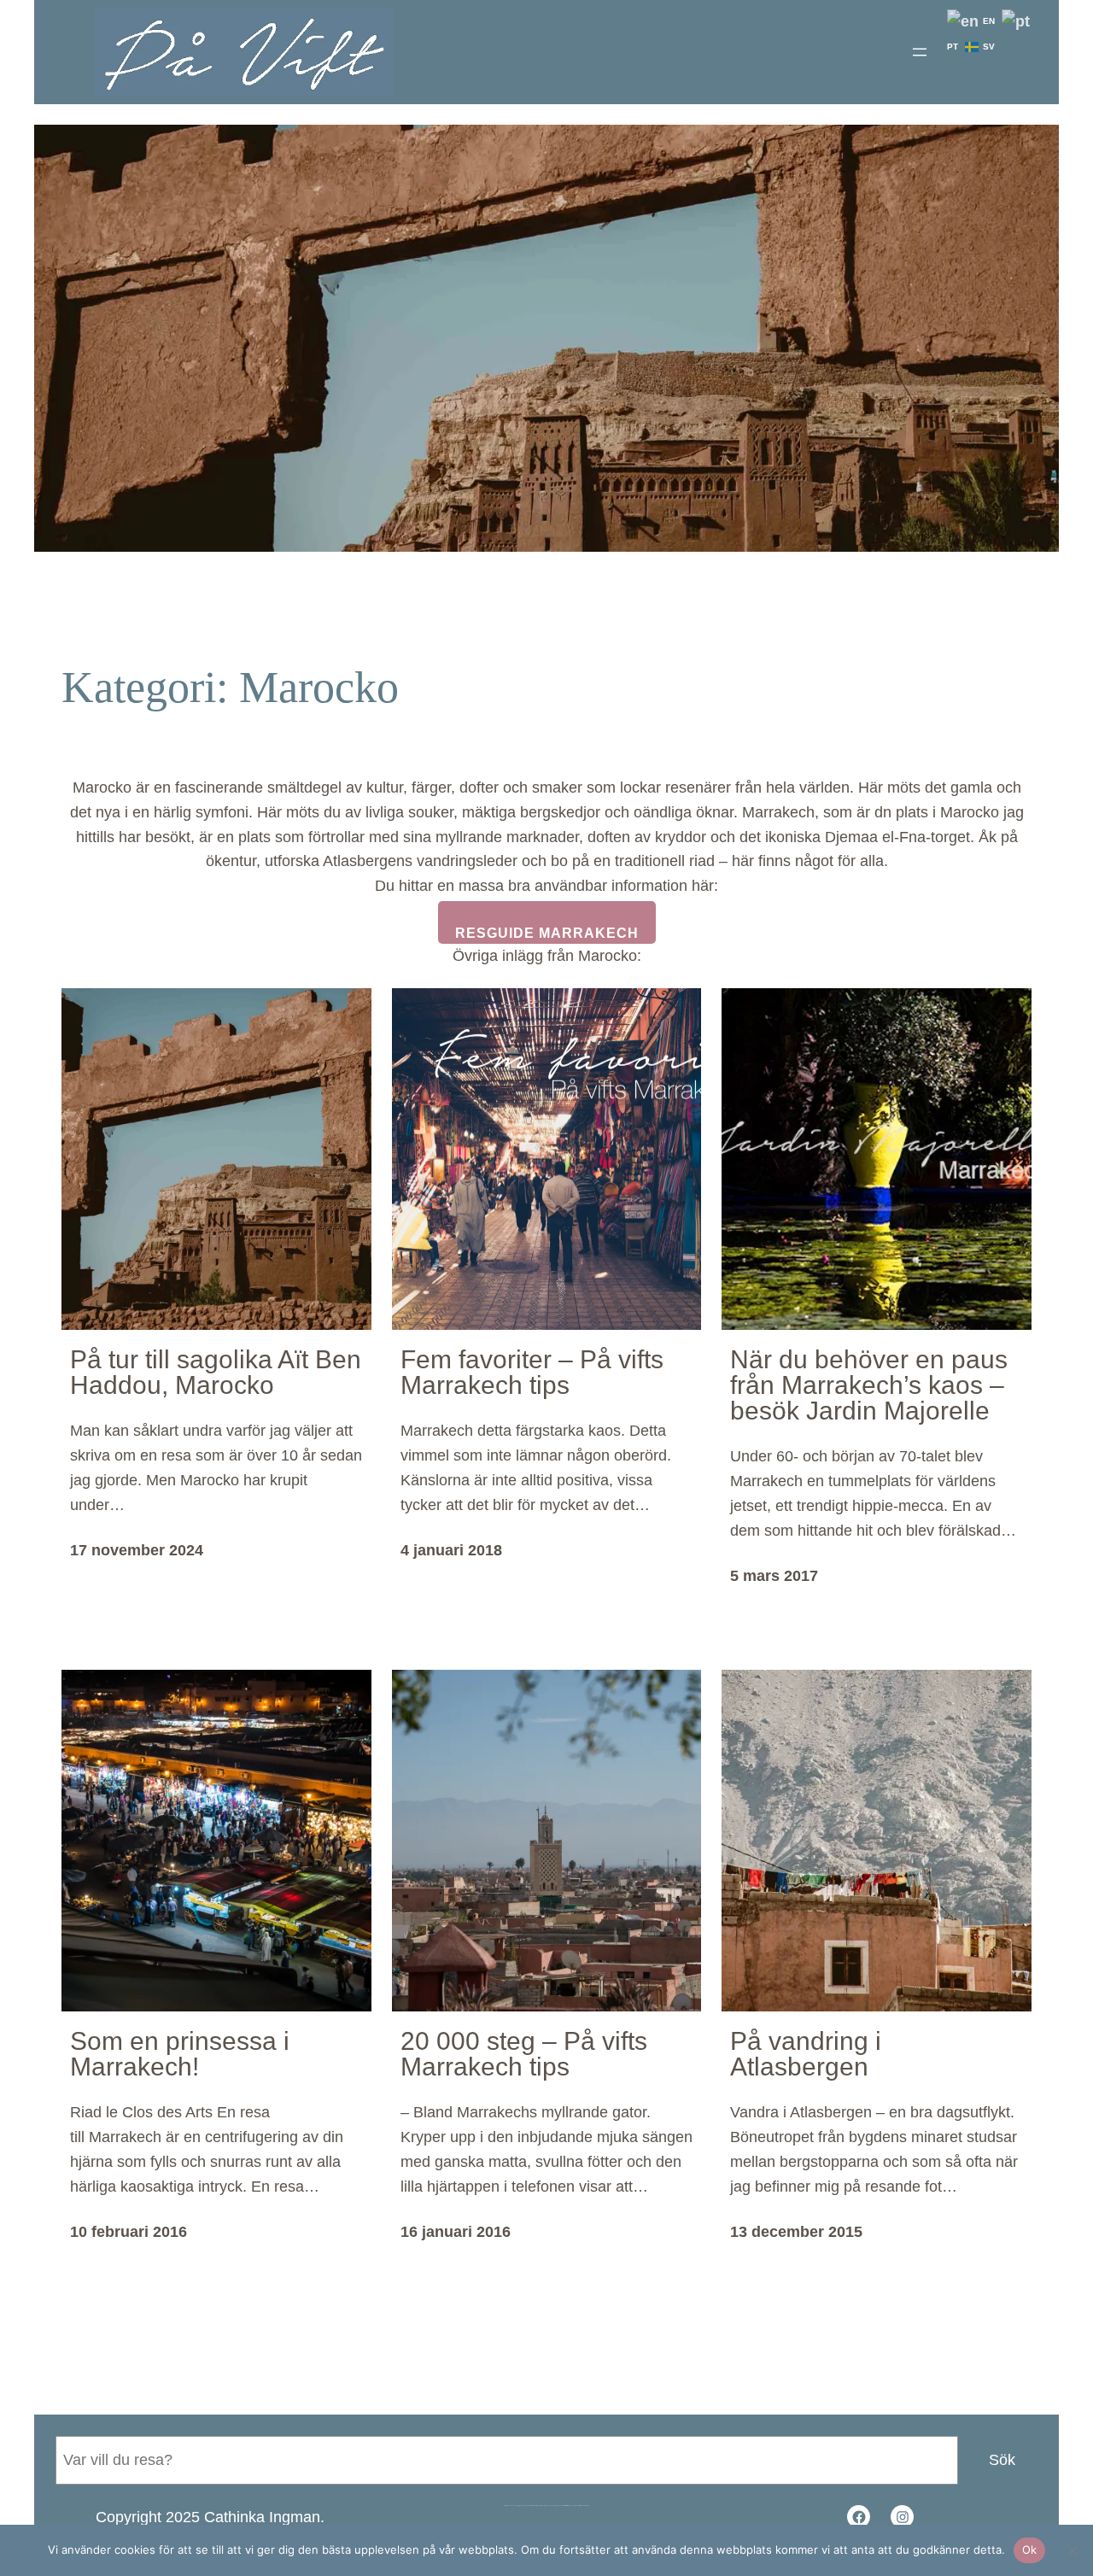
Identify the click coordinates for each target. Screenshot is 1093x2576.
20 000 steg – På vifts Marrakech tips (524, 2054)
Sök (1002, 2460)
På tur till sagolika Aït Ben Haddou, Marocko (216, 1373)
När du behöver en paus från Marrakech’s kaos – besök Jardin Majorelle (869, 1385)
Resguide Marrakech (547, 933)
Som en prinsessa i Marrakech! (180, 2054)
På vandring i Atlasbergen (806, 2054)
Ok (1030, 2550)
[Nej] (1072, 2550)
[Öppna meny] (920, 52)
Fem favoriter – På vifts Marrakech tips (532, 1373)
